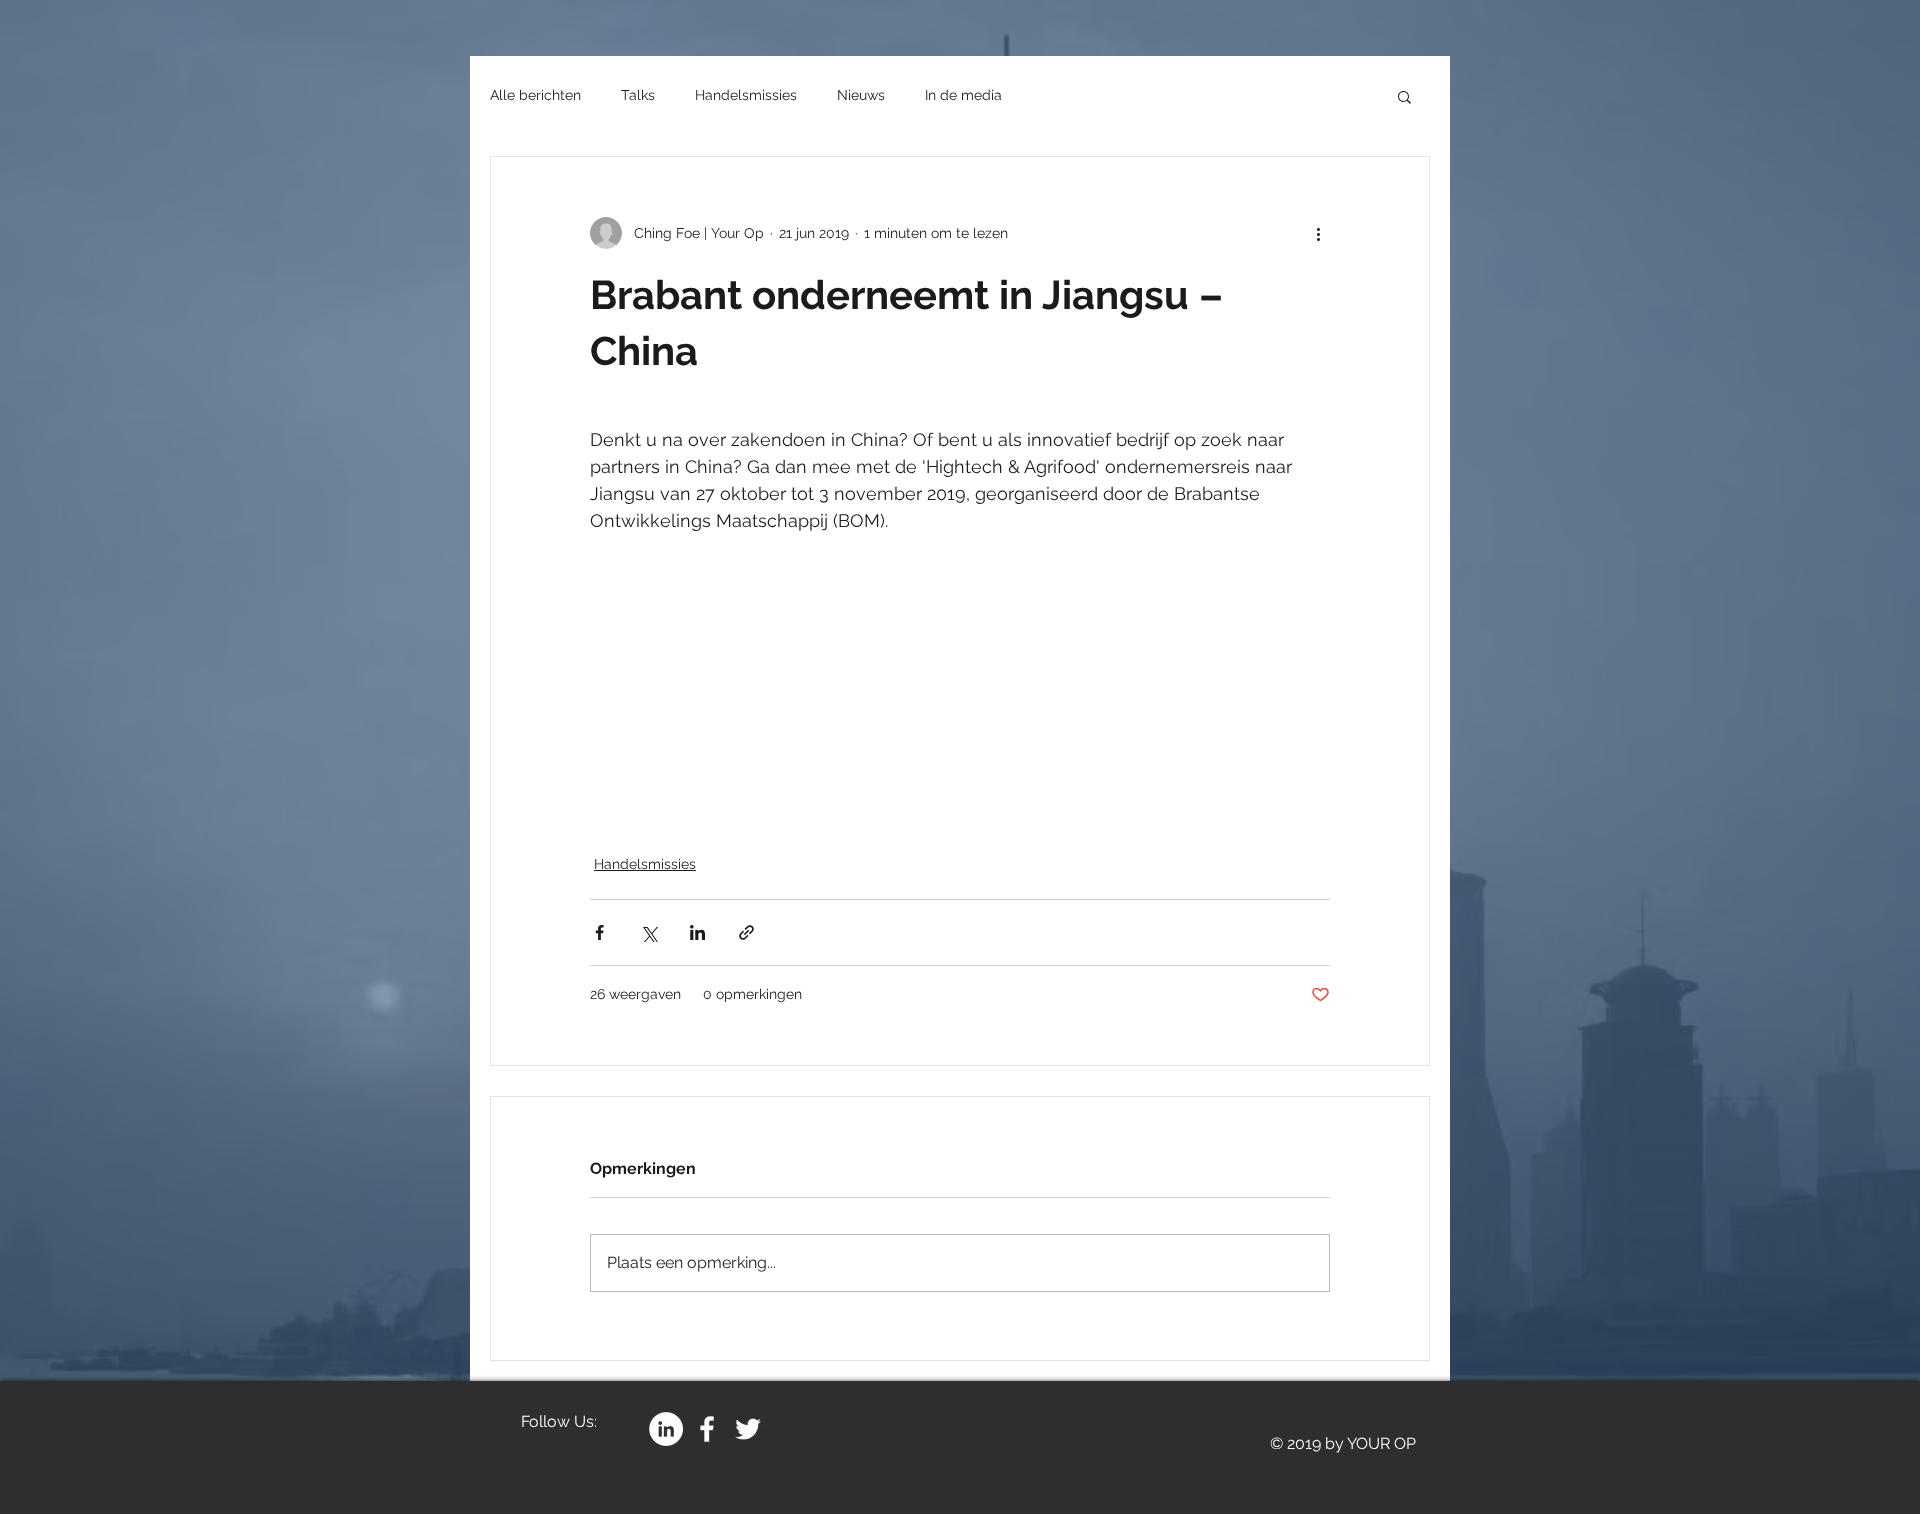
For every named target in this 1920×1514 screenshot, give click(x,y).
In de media (963, 95)
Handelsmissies (746, 95)
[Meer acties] (1318, 233)
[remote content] (960, 682)
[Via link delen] (746, 932)
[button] (1404, 96)
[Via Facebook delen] (599, 932)
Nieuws (861, 95)
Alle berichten (535, 95)
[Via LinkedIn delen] (697, 932)
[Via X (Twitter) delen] (648, 932)
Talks (638, 95)
